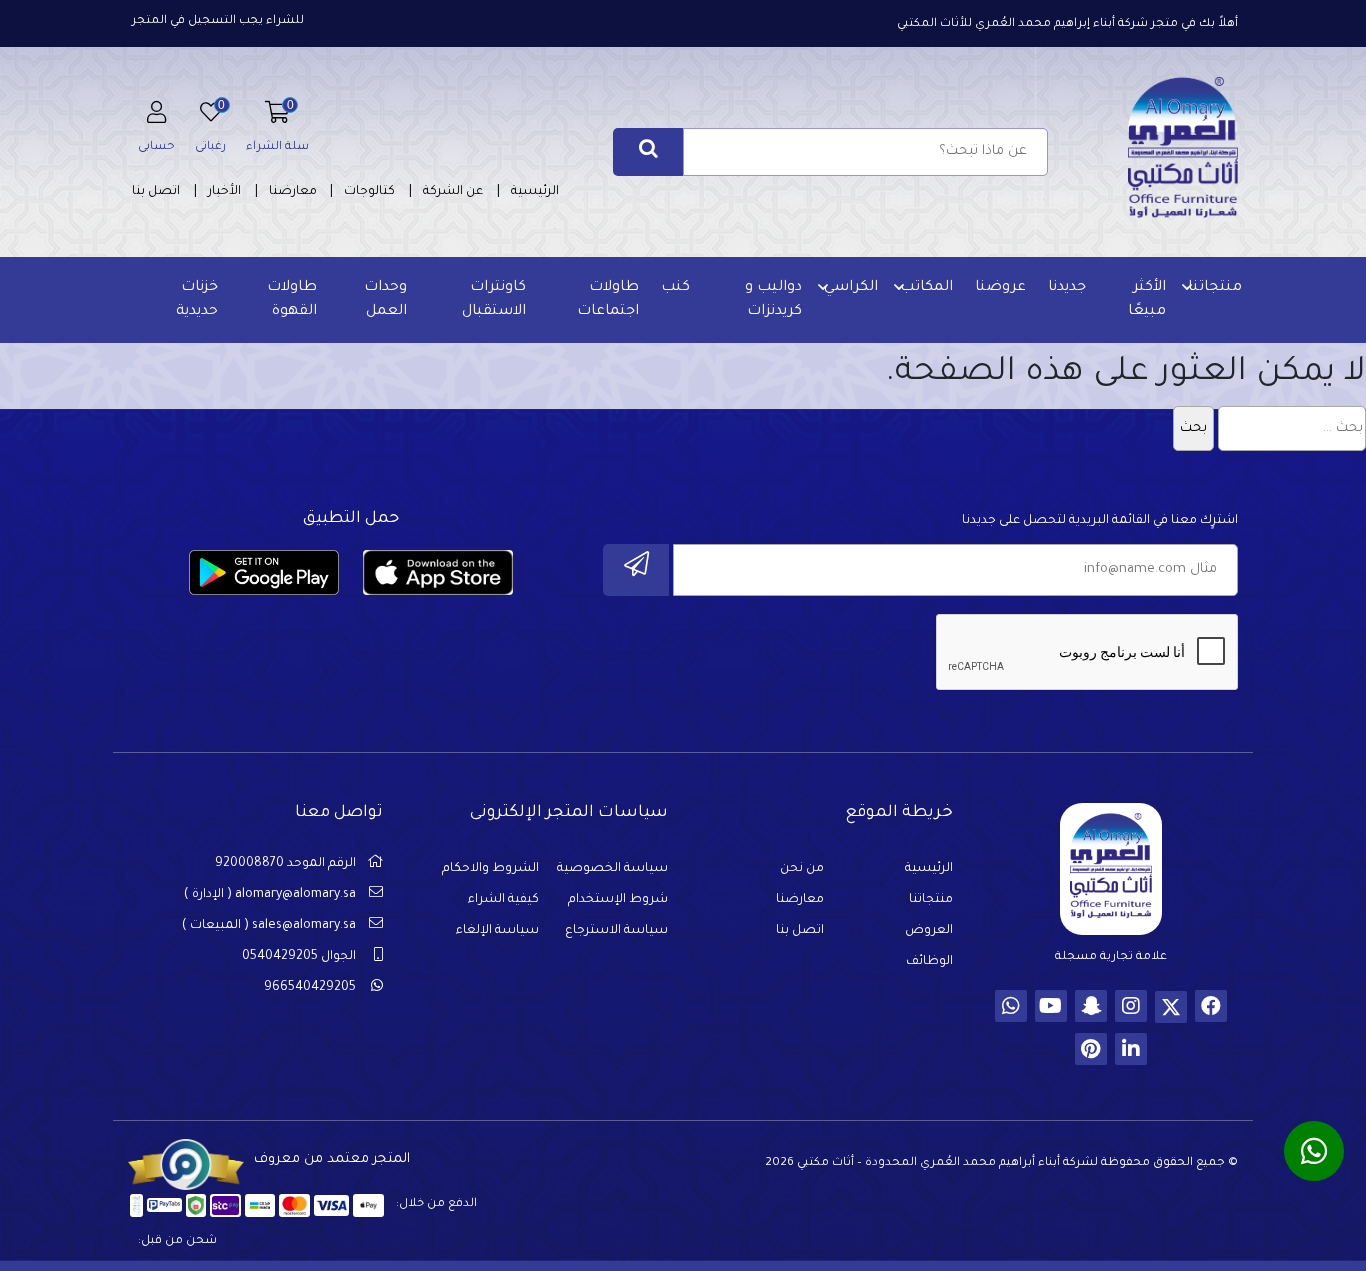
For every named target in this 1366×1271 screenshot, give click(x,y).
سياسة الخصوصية (612, 869)
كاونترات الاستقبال (494, 300)
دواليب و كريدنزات (773, 300)
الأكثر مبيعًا (1147, 300)
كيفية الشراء (503, 900)
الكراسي (851, 288)
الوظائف (929, 962)
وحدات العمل (385, 300)
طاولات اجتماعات (608, 300)
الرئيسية (535, 192)
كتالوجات (369, 192)
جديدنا (1067, 288)
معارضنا (293, 192)
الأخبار (224, 192)
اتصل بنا (156, 192)
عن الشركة (453, 192)
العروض (929, 931)
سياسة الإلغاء (497, 931)
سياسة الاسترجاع (616, 931)
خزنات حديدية (197, 300)
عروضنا (1000, 288)
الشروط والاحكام (490, 869)
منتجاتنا (1215, 288)
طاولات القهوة (292, 300)
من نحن (802, 869)
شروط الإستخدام (618, 900)
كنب (675, 288)
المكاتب (926, 288)
